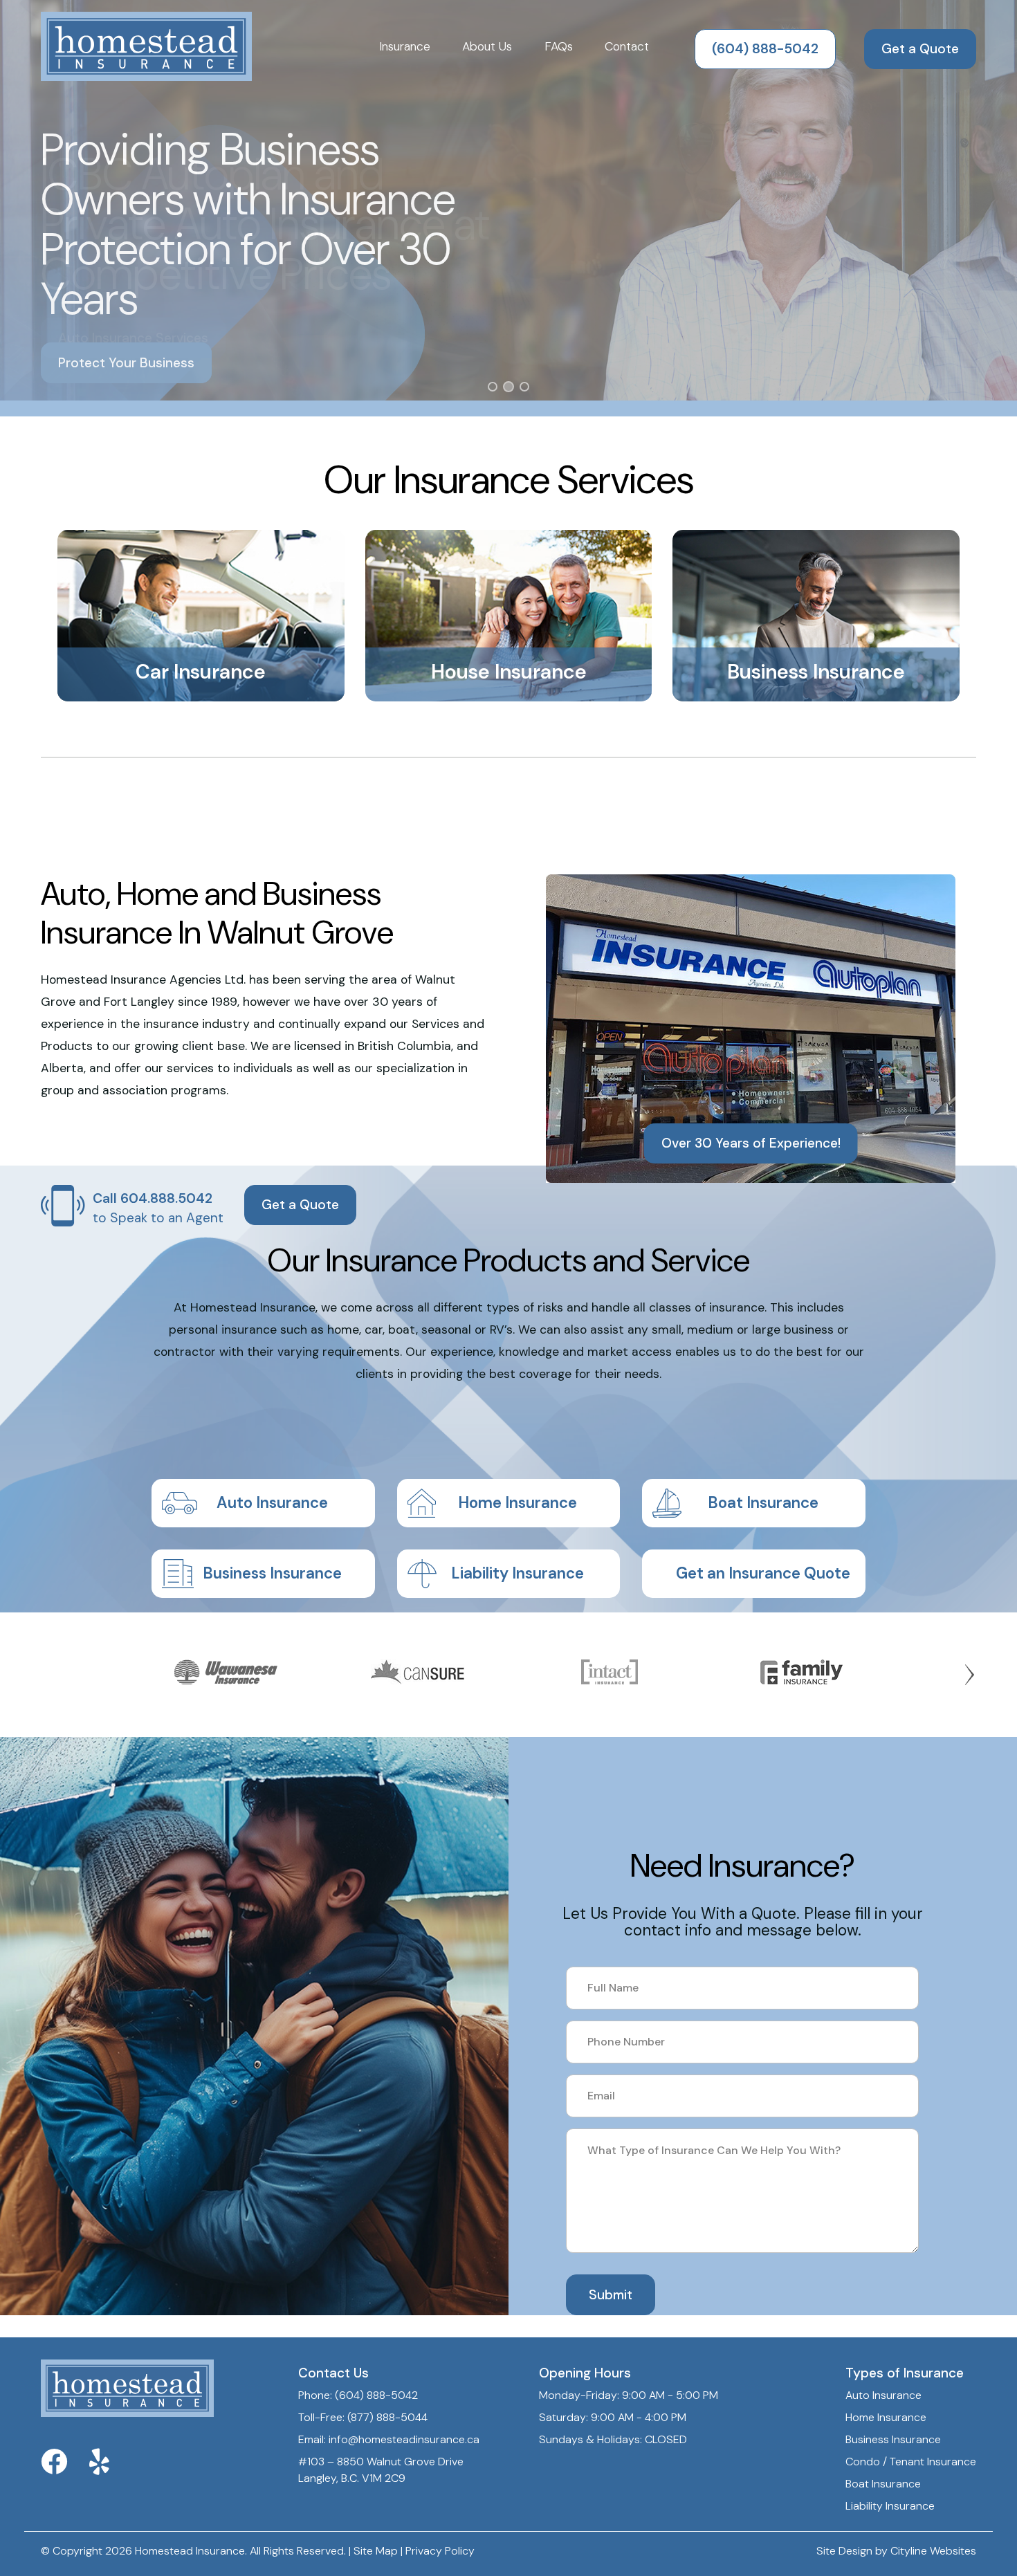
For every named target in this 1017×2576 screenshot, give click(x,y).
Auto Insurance (272, 1503)
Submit (611, 2295)
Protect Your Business (126, 363)
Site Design (844, 2551)
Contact (627, 46)
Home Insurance (517, 1503)
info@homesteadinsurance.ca (404, 2439)
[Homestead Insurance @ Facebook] (65, 2468)
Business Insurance (272, 1573)
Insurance (405, 46)
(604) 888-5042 (765, 49)
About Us (487, 46)
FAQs (559, 46)
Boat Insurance (763, 1503)
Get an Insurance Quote (763, 1573)
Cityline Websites (933, 2551)
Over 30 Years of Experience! (751, 1143)
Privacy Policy (440, 2551)
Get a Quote (920, 49)
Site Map (376, 2551)
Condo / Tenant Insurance (911, 2462)
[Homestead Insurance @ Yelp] (110, 2468)
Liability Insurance (517, 1573)
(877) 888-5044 (387, 2417)
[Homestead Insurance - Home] (146, 47)
